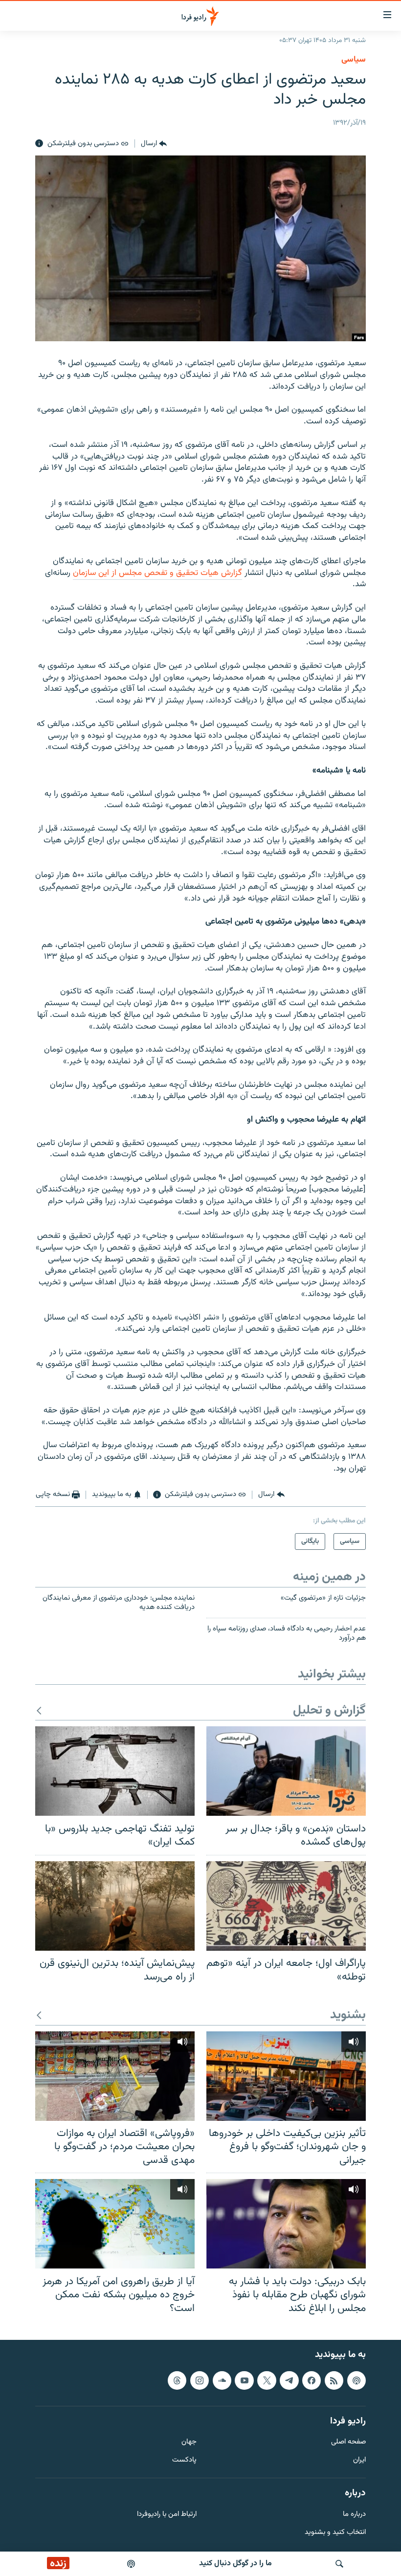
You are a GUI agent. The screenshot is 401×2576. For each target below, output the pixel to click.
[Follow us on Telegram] (289, 2380)
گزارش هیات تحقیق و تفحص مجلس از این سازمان (157, 573)
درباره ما (354, 2515)
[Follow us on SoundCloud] (222, 2380)
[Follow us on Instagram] (200, 2380)
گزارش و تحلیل (329, 1711)
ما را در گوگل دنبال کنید (235, 2564)
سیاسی (354, 60)
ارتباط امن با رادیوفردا (167, 2515)
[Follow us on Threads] (177, 2380)
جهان (189, 2443)
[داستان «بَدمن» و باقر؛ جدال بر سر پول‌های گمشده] (286, 1771)
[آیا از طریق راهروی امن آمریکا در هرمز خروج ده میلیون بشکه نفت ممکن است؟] (115, 2224)
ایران (359, 2461)
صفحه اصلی (348, 2443)
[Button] (154, 144)
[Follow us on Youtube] (244, 2380)
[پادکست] (131, 2564)
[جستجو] (339, 2564)
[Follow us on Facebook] (312, 2380)
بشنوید (348, 2015)
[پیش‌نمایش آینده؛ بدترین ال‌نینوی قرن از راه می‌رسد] (115, 1906)
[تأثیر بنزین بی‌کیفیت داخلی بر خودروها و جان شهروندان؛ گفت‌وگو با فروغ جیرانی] (286, 2076)
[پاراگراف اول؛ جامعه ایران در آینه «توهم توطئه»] (286, 1906)
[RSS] (334, 2380)
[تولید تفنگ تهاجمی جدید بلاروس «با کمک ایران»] (115, 1771)
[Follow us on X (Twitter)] (267, 2380)
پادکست (184, 2461)
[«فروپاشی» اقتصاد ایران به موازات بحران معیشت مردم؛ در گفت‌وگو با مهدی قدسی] (115, 2076)
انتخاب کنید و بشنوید (335, 2533)
